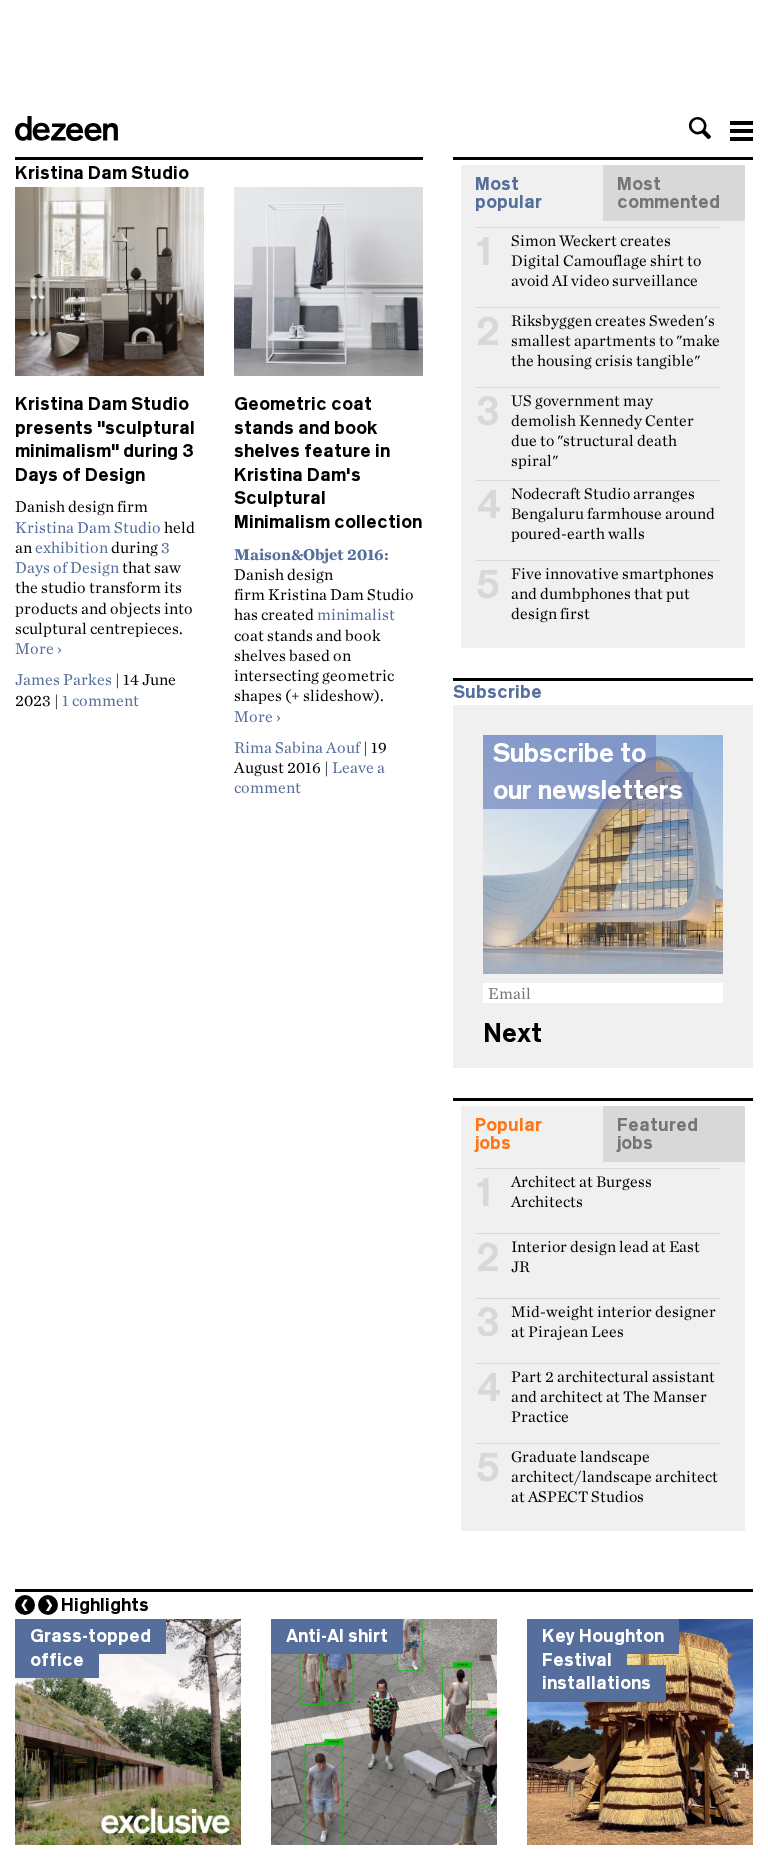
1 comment (100, 700)
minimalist (356, 614)
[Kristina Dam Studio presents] (109, 290)
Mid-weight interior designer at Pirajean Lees (613, 1320)
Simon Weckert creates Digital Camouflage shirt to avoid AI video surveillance (606, 249)
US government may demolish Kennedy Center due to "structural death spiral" (602, 409)
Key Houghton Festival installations (603, 1659)
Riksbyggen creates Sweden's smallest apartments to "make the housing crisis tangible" (615, 329)
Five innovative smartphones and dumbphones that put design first (612, 582)
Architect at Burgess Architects (581, 1190)
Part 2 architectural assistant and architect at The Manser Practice (613, 1385)
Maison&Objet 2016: (311, 554)
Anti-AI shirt (337, 1636)
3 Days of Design (92, 557)
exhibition (71, 547)
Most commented (668, 193)
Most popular (508, 193)
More (38, 648)
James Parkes (63, 679)
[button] (700, 128)
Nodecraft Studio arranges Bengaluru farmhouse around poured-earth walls (613, 502)
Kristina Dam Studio (88, 527)
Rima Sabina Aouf (297, 747)
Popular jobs (508, 1134)
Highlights (105, 1605)
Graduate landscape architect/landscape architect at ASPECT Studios (614, 1465)
